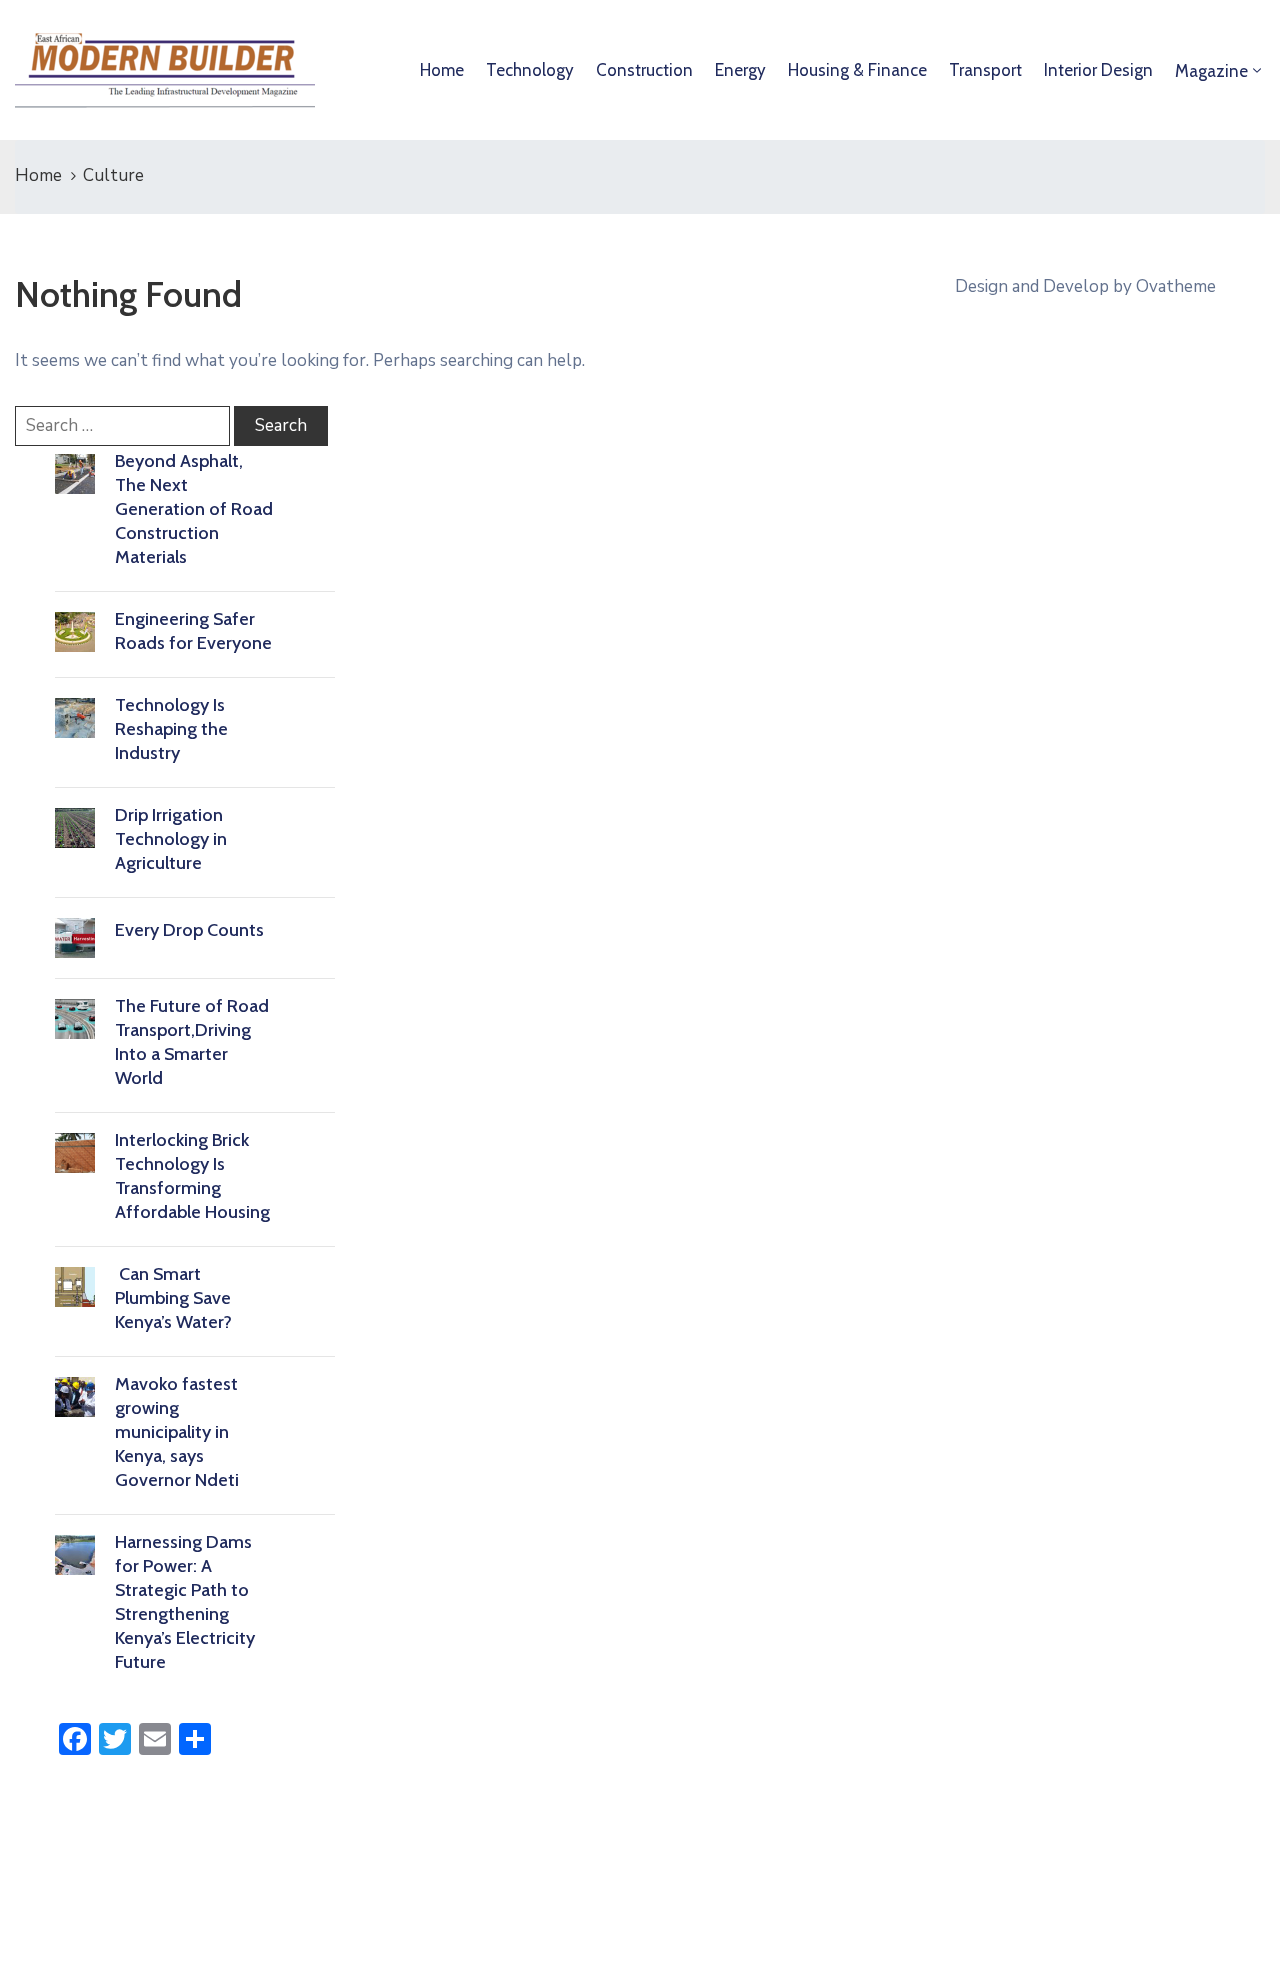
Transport (985, 70)
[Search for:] (122, 426)
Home (442, 70)
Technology (530, 70)
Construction (644, 70)
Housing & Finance (857, 70)
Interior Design (1098, 70)
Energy (740, 70)
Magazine (1211, 71)
